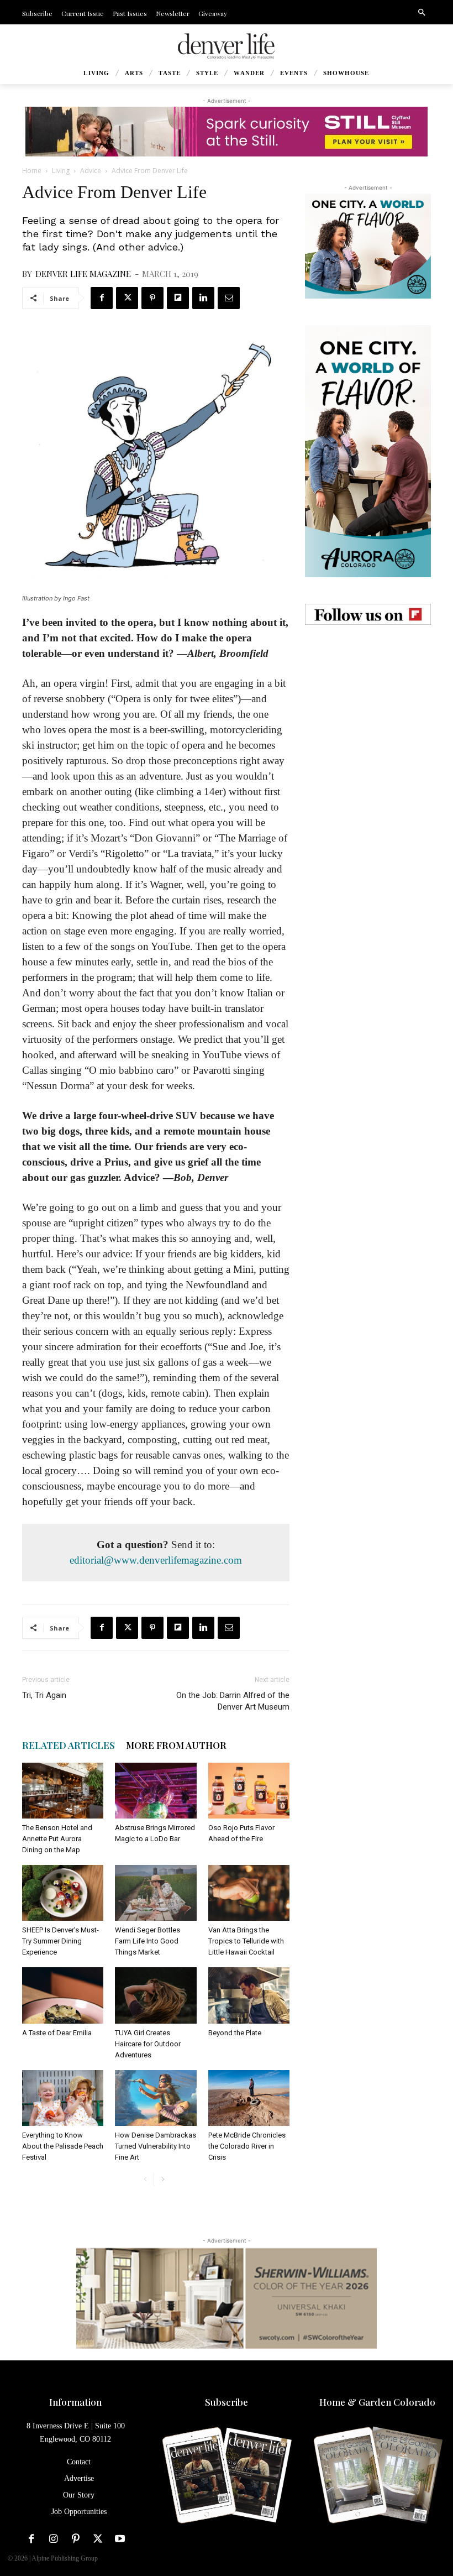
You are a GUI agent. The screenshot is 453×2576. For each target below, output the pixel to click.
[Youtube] (120, 2539)
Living (61, 171)
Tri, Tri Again (44, 1695)
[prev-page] (145, 2179)
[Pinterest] (152, 298)
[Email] (229, 298)
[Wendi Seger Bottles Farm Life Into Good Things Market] (156, 1893)
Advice (91, 171)
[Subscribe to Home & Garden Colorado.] (378, 2476)
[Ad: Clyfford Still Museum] (227, 132)
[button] (422, 13)
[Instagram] (54, 2539)
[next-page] (163, 2179)
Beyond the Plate (235, 2033)
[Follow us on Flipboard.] (368, 614)
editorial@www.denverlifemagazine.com (156, 1560)
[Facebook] (102, 298)
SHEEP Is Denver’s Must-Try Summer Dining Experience (60, 1941)
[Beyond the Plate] (249, 1995)
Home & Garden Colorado (377, 2402)
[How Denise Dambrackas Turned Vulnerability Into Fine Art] (156, 2098)
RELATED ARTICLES (69, 1745)
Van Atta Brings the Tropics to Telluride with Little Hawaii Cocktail (246, 1941)
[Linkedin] (203, 298)
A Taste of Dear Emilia (57, 2033)
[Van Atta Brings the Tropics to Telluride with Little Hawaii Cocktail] (249, 1893)
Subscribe (227, 2402)
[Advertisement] (368, 707)
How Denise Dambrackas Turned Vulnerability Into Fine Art (156, 2146)
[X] (127, 298)
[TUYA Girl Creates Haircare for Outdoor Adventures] (156, 1995)
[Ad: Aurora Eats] (368, 246)
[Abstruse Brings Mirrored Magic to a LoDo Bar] (156, 1791)
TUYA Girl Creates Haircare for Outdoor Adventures (148, 2044)
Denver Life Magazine (83, 274)
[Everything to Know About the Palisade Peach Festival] (63, 2098)
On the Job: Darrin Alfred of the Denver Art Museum (233, 1701)
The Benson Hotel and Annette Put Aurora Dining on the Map (57, 1839)
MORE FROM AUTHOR (176, 1745)
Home (32, 171)
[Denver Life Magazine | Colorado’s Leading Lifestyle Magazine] (227, 46)
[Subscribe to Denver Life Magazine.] (226, 2476)
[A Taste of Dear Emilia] (63, 1995)
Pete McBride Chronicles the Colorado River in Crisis (247, 2146)
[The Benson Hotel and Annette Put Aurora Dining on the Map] (63, 1791)
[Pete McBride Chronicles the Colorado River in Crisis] (249, 2098)
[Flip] (178, 298)
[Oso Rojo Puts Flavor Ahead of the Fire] (249, 1791)
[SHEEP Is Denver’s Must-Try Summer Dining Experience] (63, 1893)
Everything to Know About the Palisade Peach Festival (63, 2146)
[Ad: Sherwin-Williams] (227, 2298)
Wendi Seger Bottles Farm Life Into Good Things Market (148, 1941)
